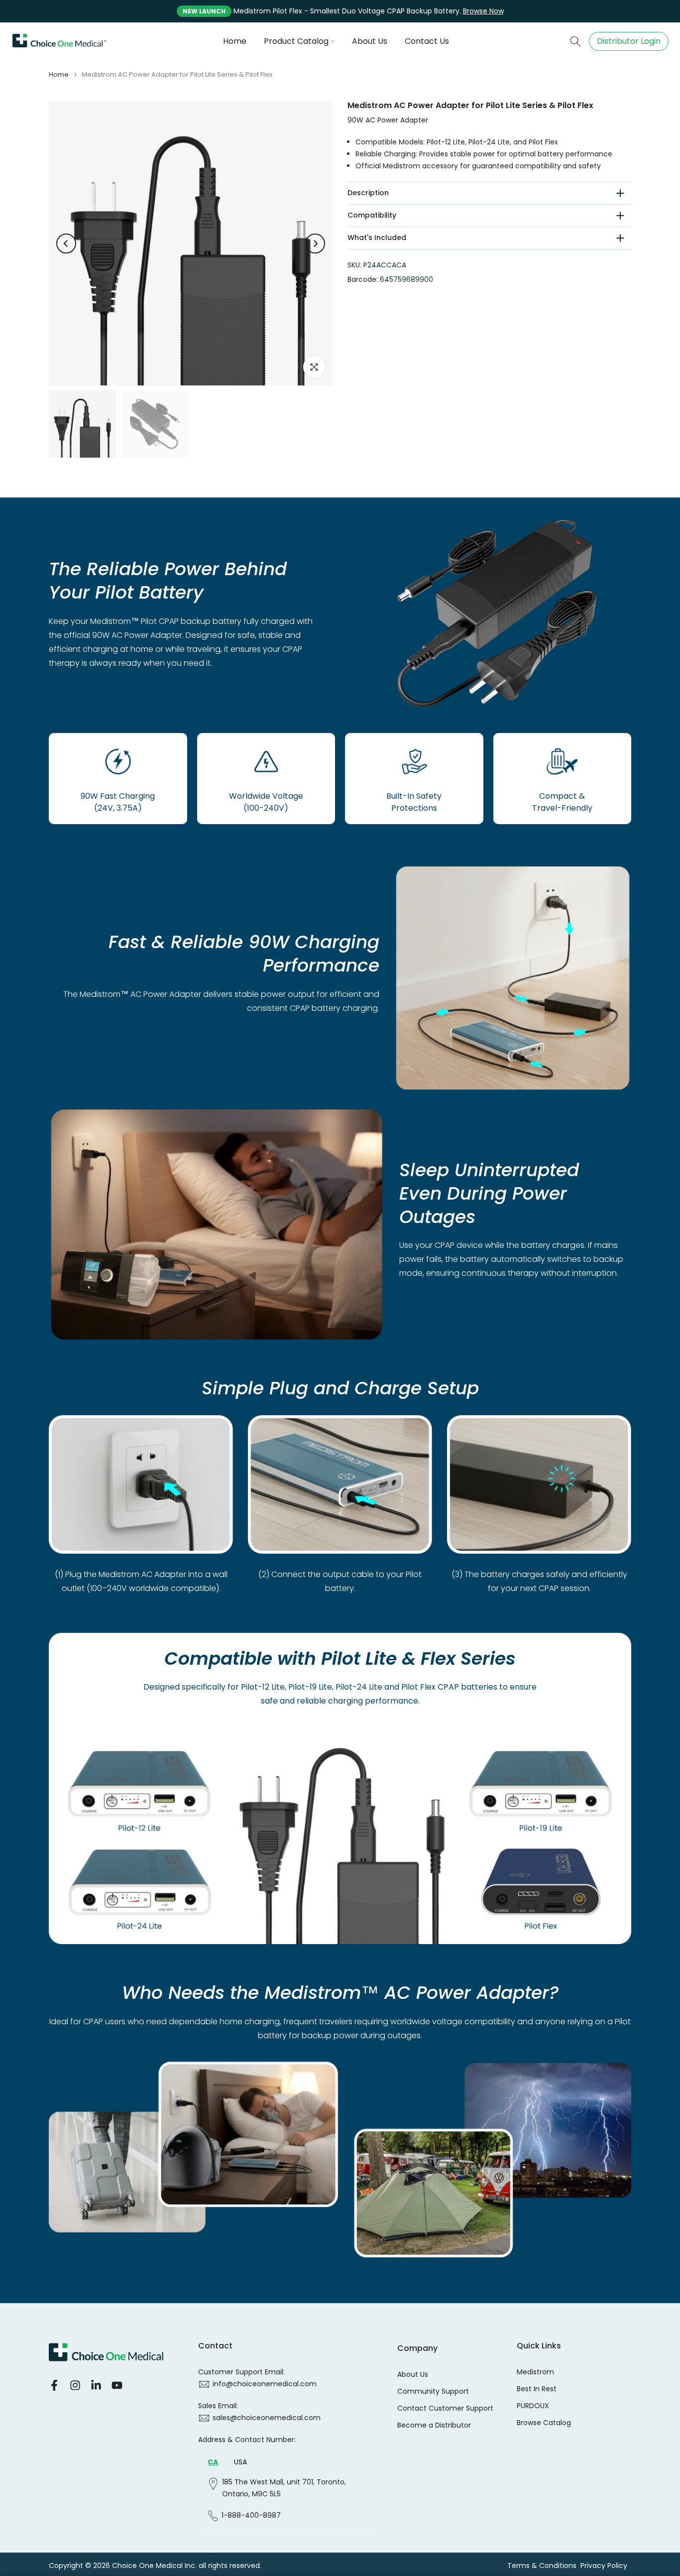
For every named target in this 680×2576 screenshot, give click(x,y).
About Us (370, 41)
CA (213, 2462)
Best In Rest (537, 2389)
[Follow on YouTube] (117, 2385)
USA (240, 2462)
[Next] (315, 244)
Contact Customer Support (445, 2408)
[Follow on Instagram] (75, 2385)
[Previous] (66, 244)
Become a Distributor (434, 2425)
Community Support (433, 2392)
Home (235, 41)
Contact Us (427, 41)
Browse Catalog (544, 2423)
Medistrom (535, 2372)
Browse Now (483, 11)
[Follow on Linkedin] (96, 2385)
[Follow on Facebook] (54, 2385)
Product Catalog (296, 41)
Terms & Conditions (542, 2566)
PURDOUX (533, 2406)
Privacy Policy (604, 2566)
